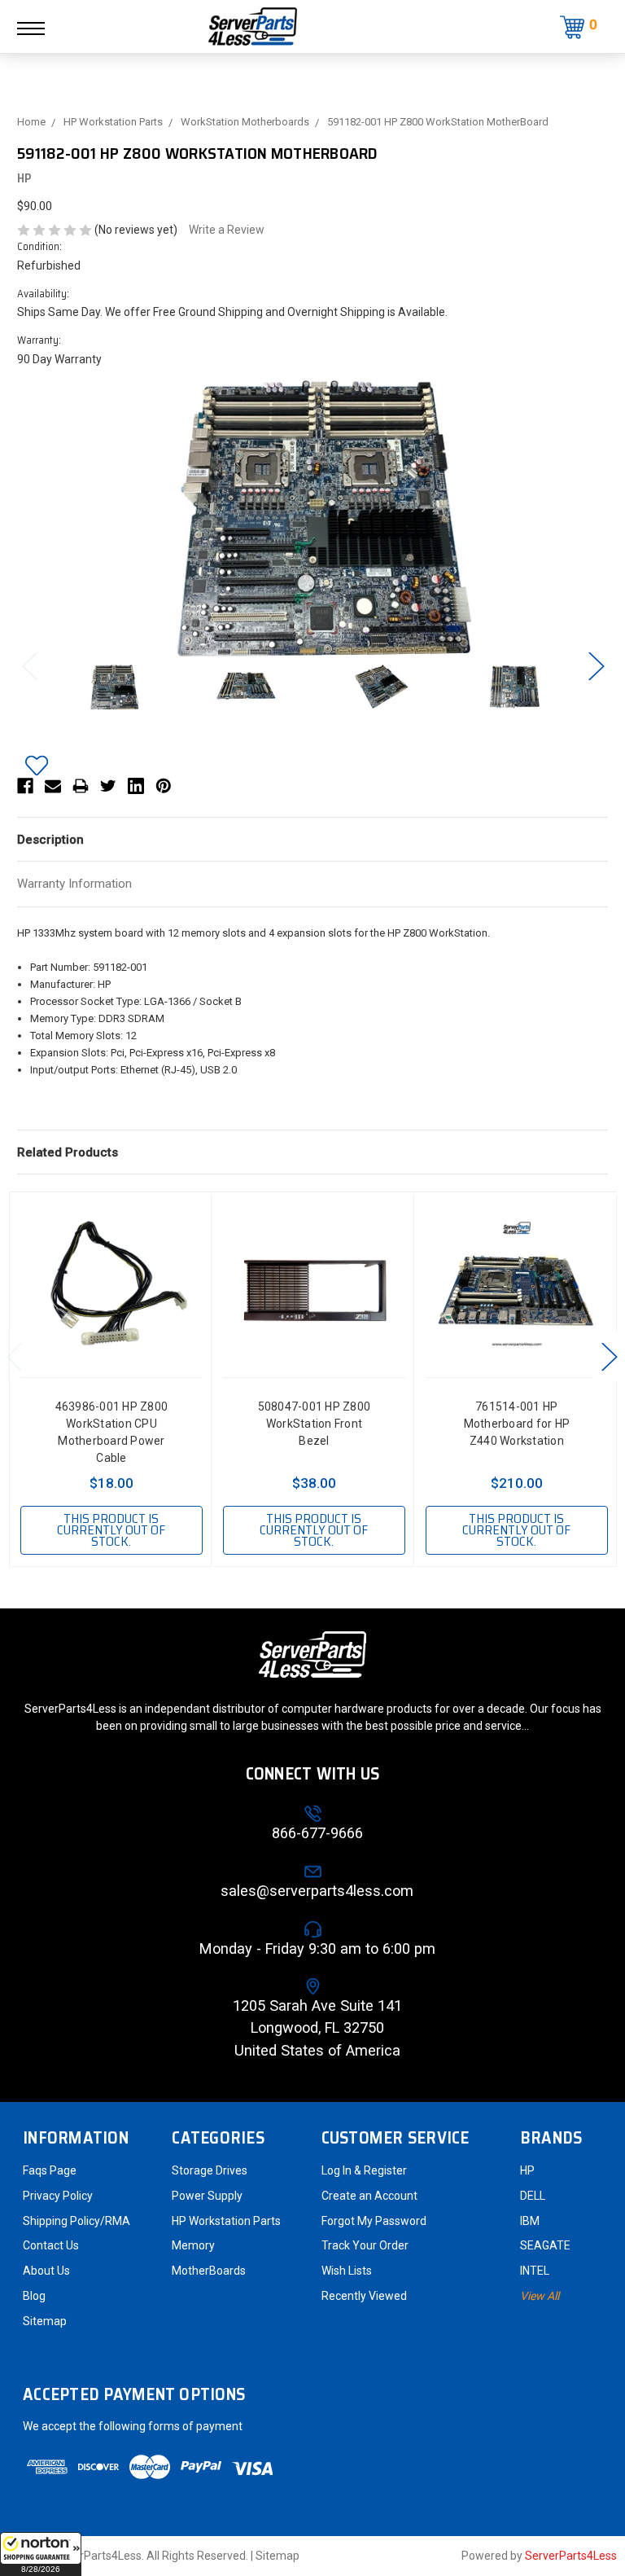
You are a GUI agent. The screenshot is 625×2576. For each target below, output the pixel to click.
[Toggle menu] (39, 28)
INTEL (535, 2271)
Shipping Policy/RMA (76, 2221)
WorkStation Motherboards (245, 122)
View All (540, 2296)
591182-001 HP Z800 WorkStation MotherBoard (438, 122)
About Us (46, 2271)
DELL (533, 2196)
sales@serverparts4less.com (317, 1891)
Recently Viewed (364, 2296)
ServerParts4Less (571, 2556)
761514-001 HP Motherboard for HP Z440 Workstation (517, 1424)
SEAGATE (545, 2245)
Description (50, 840)
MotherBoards (209, 2271)
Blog (34, 2296)
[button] (41, 2554)
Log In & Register (364, 2170)
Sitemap (45, 2321)
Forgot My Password (374, 2221)
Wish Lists (347, 2271)
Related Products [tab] (68, 1152)
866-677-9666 (317, 1833)
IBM (530, 2221)
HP (527, 2170)
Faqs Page (50, 2170)
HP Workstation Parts (113, 122)
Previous (29, 666)
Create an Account (369, 2196)
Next (596, 666)
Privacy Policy (58, 2196)
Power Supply (207, 2196)
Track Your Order (365, 2245)
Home (31, 122)
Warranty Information (74, 884)
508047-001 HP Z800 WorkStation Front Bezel (315, 1424)
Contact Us (51, 2245)
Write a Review (227, 230)
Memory (193, 2245)
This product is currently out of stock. (111, 1530)
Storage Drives (210, 2170)
